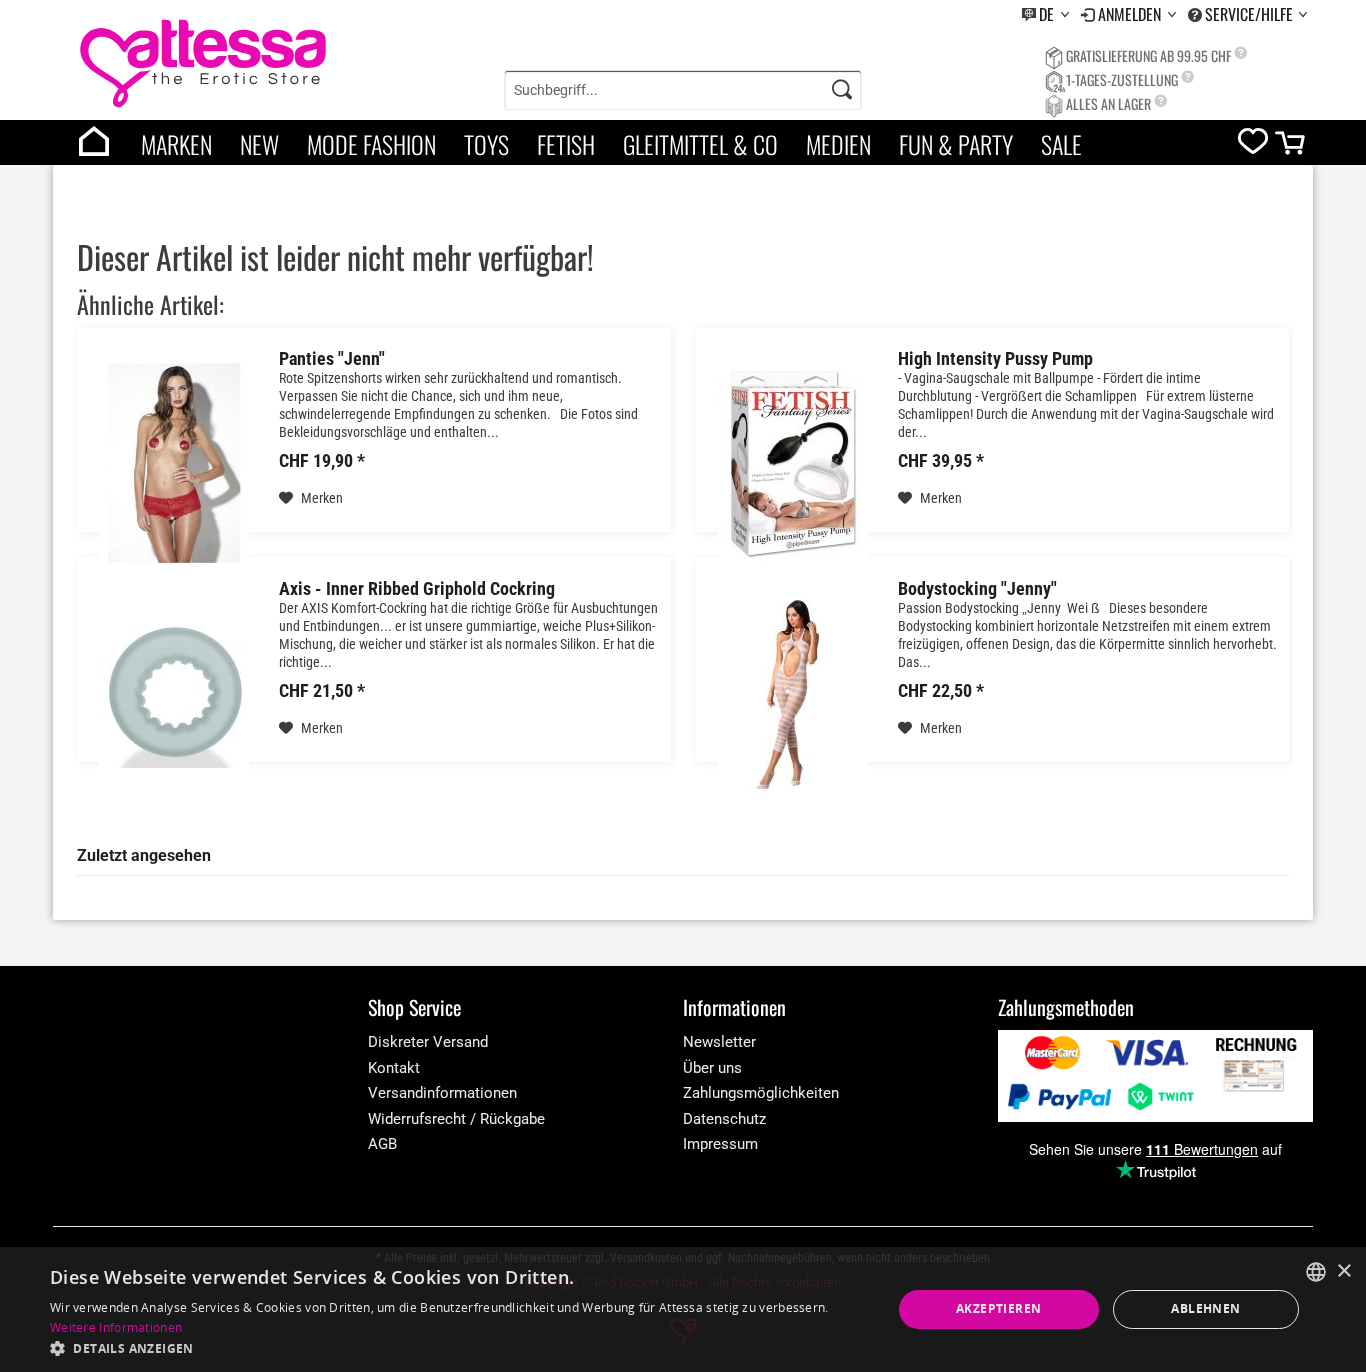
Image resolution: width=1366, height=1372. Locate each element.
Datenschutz (724, 1119)
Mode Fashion (371, 144)
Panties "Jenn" (332, 359)
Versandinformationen (442, 1093)
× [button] (1343, 1271)
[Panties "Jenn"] (174, 462)
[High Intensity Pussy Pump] (793, 462)
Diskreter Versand (428, 1042)
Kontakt (394, 1068)
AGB (382, 1144)
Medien (838, 144)
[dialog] (683, 1309)
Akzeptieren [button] (998, 1308)
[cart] (1291, 147)
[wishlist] (1253, 145)
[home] (94, 142)
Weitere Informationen (116, 1327)
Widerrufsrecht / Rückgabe (456, 1119)
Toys (486, 144)
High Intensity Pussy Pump (995, 359)
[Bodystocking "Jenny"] (793, 692)
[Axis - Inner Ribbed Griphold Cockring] (174, 692)
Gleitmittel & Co (700, 144)
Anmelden (1131, 14)
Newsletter (719, 1042)
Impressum (720, 1144)
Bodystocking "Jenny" (977, 589)
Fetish (566, 144)
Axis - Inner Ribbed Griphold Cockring (417, 589)
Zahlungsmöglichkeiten (761, 1093)
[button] (458, 1347)
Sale (1061, 144)
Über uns (712, 1068)
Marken (176, 144)
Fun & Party (956, 144)
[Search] (842, 90)
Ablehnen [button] (1205, 1308)
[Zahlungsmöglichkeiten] (1155, 1075)
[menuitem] (1045, 14)
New (259, 144)
